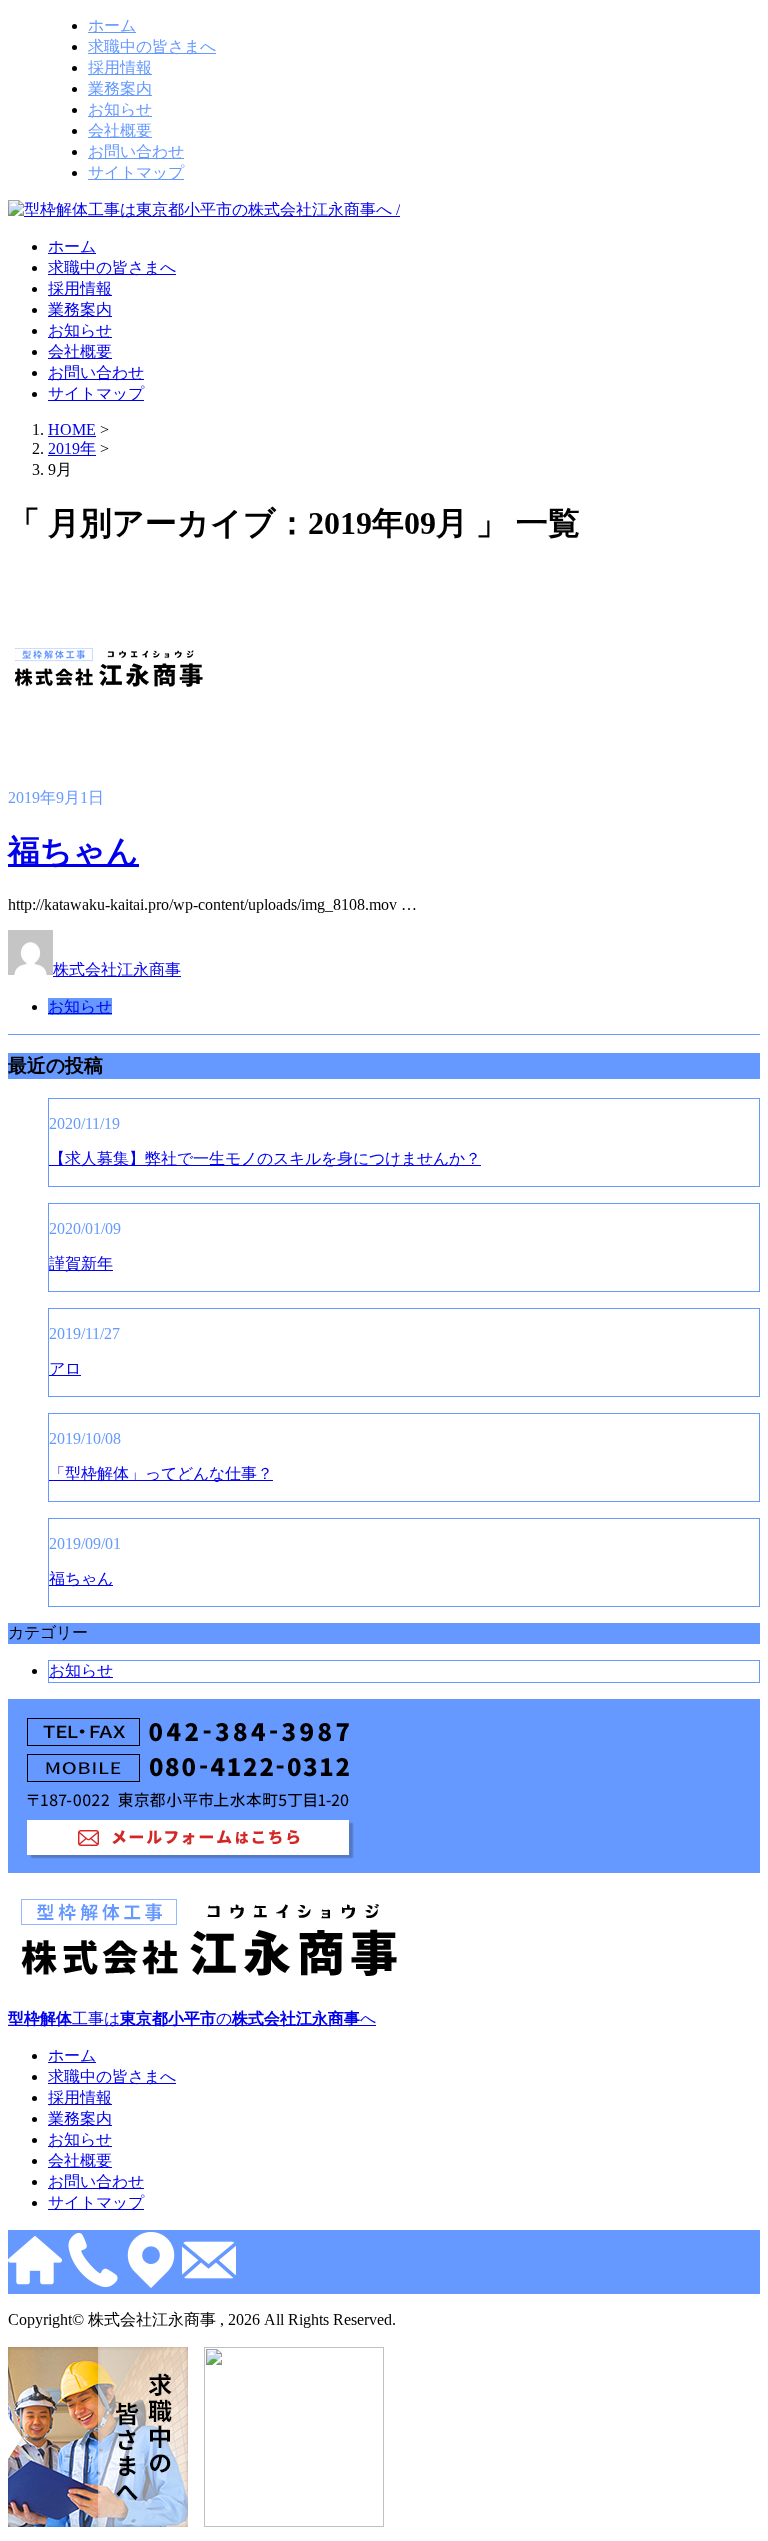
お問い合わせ (136, 151)
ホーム (112, 25)
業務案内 (120, 88)
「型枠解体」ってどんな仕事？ (161, 1473)
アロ (65, 1368)
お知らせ (120, 109)
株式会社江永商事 (117, 969)
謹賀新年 (81, 1263)
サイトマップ (136, 172)
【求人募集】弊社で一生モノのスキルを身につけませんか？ (265, 1158)
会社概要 (120, 130)
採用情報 (120, 67)
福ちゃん (73, 851)
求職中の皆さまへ (152, 46)
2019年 (72, 448)
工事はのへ (192, 2018)
